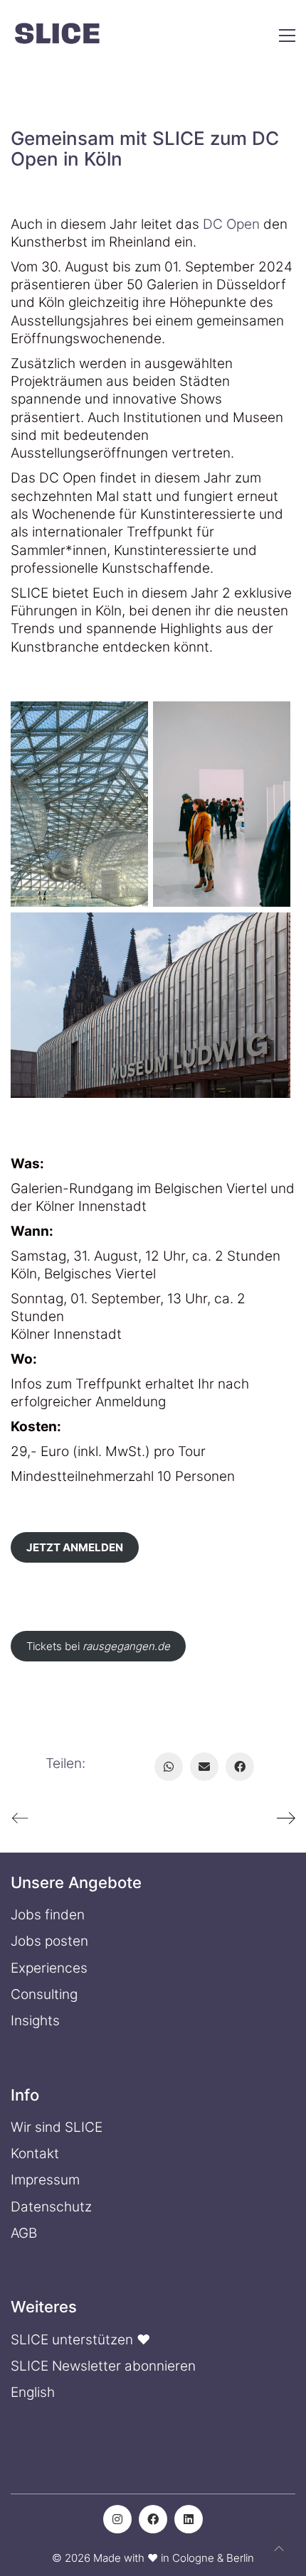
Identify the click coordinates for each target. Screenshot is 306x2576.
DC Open (231, 224)
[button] (287, 36)
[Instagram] (117, 2519)
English (33, 2392)
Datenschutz (51, 2207)
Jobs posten (49, 1941)
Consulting (44, 1994)
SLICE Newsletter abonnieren (103, 2366)
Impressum (45, 2180)
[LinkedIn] (189, 2519)
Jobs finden (48, 1915)
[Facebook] (240, 1767)
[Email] (204, 1767)
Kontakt (35, 2154)
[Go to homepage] (57, 36)
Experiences (49, 1968)
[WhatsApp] (169, 1767)
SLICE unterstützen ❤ (80, 2340)
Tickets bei (98, 1646)
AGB (24, 2233)
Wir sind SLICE (57, 2127)
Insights (35, 2021)
